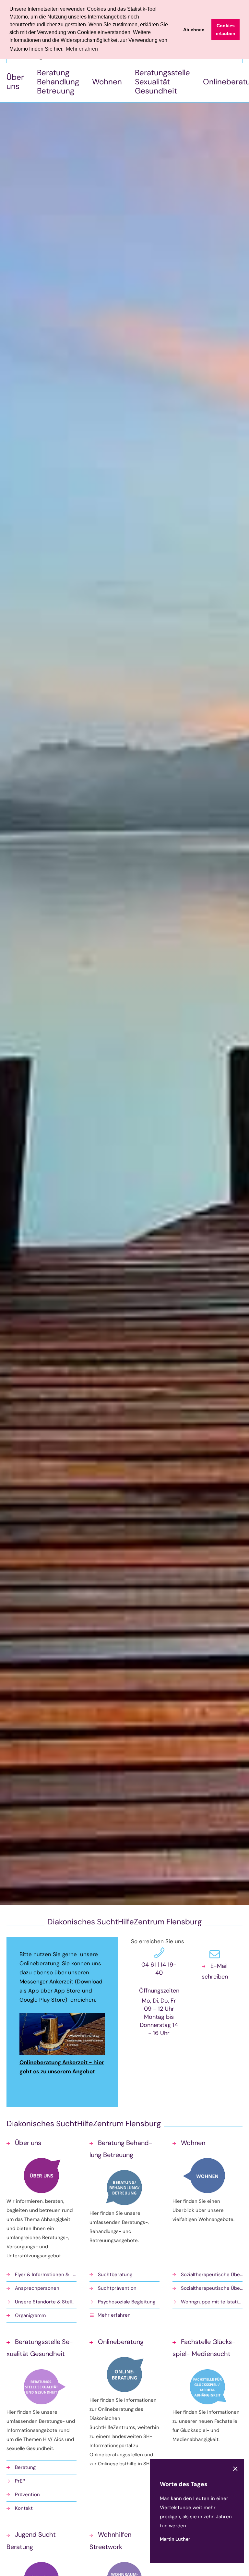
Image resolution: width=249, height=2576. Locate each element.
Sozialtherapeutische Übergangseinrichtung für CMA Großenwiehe (212, 2275)
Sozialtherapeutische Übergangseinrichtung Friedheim (212, 2288)
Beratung (25, 2467)
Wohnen (107, 82)
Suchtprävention (117, 2288)
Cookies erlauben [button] (226, 30)
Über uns (15, 82)
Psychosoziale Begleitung (127, 2302)
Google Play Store (42, 2000)
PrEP (20, 2481)
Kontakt (24, 2508)
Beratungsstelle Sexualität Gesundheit (162, 82)
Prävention (27, 2495)
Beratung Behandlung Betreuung (58, 82)
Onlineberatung (121, 2342)
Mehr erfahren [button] (82, 49)
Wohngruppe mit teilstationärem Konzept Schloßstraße (212, 2302)
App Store (67, 1991)
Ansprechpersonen (37, 2288)
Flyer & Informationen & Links (46, 2275)
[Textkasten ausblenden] (235, 2469)
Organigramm (30, 2315)
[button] (124, 2316)
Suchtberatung (115, 2275)
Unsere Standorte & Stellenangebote (46, 2302)
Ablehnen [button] (194, 30)
